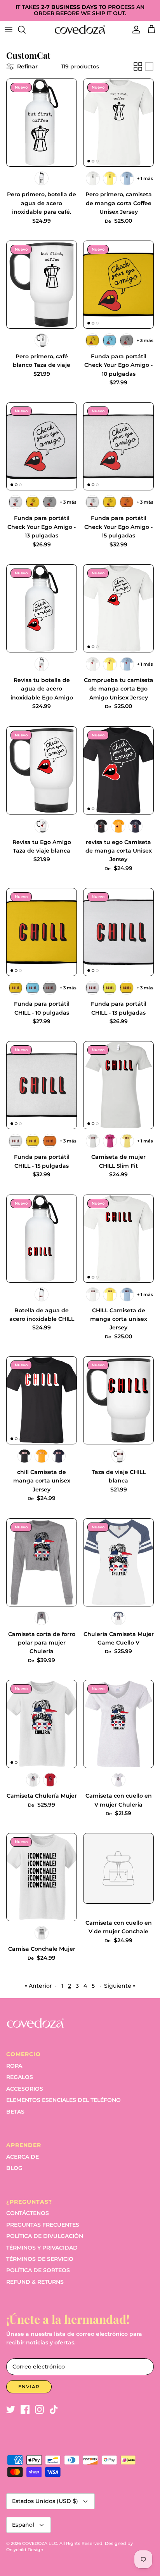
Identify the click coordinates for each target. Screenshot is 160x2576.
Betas (15, 2112)
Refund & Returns (35, 2282)
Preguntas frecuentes (43, 2225)
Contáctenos (28, 2213)
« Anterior (38, 1986)
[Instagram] (39, 2409)
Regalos (20, 2077)
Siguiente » (120, 1986)
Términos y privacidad (42, 2248)
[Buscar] (26, 30)
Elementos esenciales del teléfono (63, 2100)
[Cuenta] (134, 30)
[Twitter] (11, 2409)
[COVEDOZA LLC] (80, 29)
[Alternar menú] (9, 30)
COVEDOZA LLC (40, 2543)
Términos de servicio (40, 2259)
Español (23, 2525)
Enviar (29, 2387)
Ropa (14, 2066)
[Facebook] (25, 2409)
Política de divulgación (45, 2236)
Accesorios (25, 2089)
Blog (14, 2168)
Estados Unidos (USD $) (45, 2501)
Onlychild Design (25, 2550)
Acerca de (23, 2157)
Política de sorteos (38, 2270)
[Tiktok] (54, 2409)
